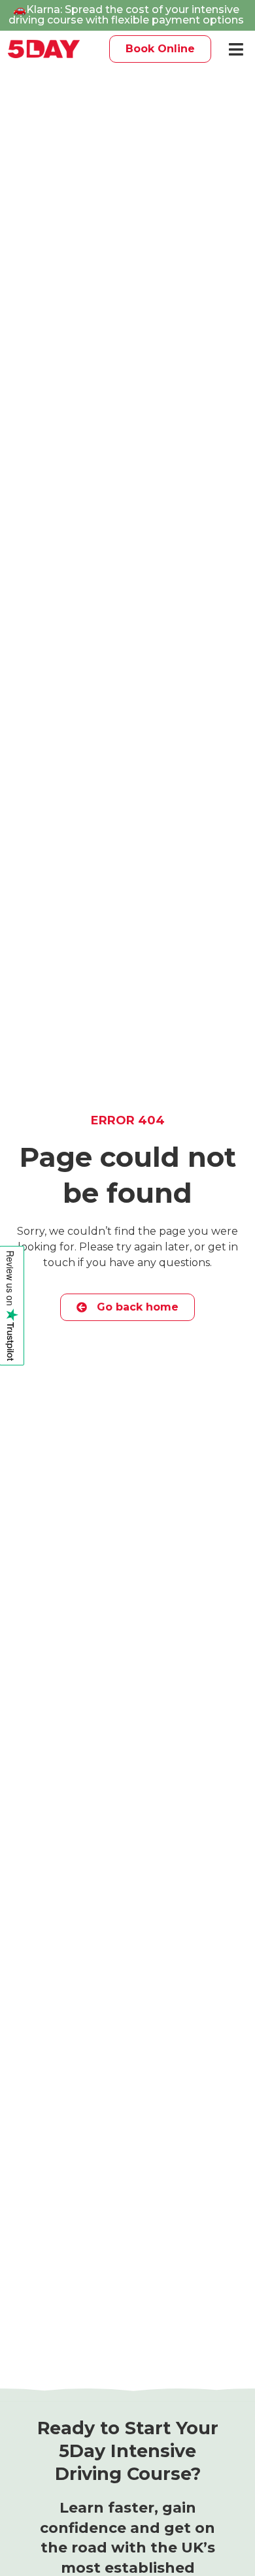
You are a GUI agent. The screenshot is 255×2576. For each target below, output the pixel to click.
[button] (236, 49)
